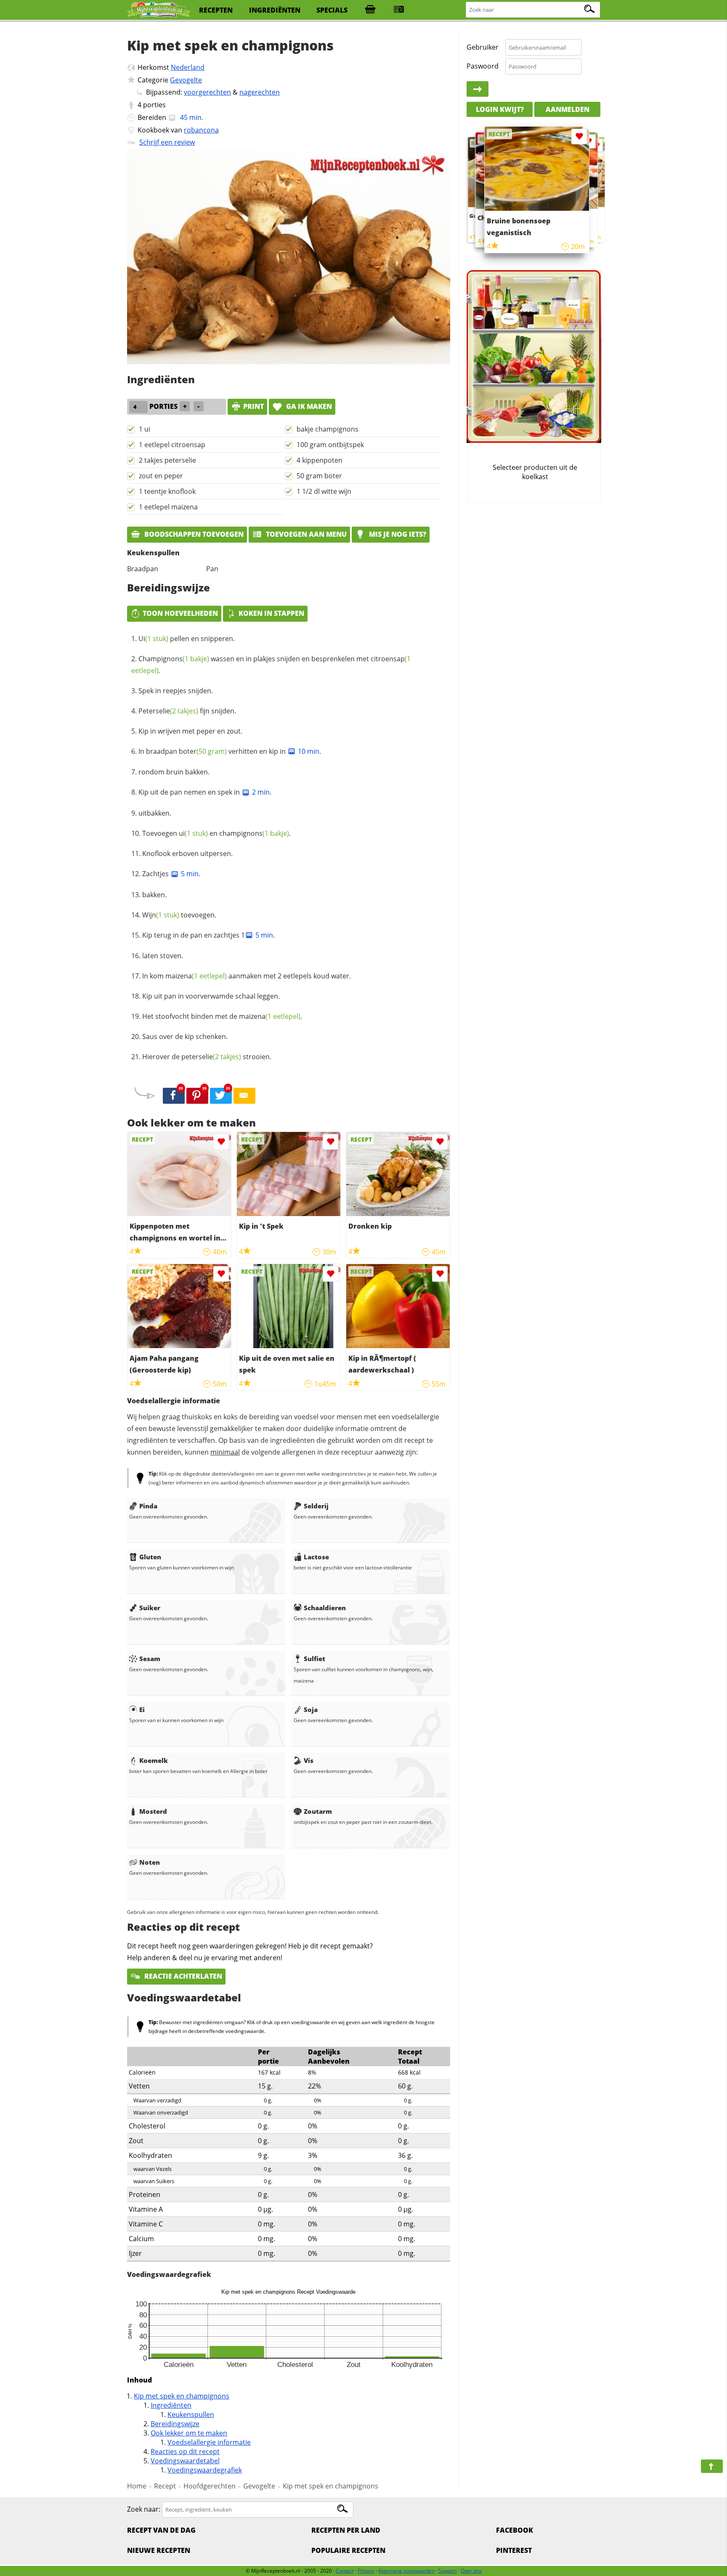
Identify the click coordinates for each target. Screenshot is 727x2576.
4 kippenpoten (320, 460)
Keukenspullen (191, 2414)
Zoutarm (318, 1811)
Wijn (161, 915)
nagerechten (260, 92)
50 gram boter (319, 476)
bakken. (154, 895)
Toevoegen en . (216, 833)
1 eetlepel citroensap (172, 445)
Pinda (148, 1506)
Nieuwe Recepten (159, 2550)
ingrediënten (275, 10)
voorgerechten (207, 92)
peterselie (211, 1057)
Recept (165, 2486)
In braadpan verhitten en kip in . (230, 751)
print (253, 406)
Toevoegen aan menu (305, 534)
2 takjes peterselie (167, 460)
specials (332, 10)
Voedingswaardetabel (185, 2461)
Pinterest (514, 2550)
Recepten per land (346, 2530)
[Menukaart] (399, 10)
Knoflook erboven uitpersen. (187, 853)
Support (448, 2571)
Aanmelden (568, 109)
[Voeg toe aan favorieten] (221, 1142)
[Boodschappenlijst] (370, 10)
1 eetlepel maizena (168, 507)
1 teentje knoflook (167, 491)
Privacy (366, 2571)
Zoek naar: (144, 2509)
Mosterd (153, 1811)
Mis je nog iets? (397, 534)
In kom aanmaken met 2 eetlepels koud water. (247, 976)
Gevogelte (186, 80)
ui (193, 833)
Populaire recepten (348, 2550)
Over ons (471, 2571)
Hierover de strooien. (207, 1057)
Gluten (150, 1557)
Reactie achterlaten (182, 1976)
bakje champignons (328, 429)
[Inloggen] (478, 89)
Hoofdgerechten (210, 2486)
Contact (345, 2571)
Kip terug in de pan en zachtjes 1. (208, 935)
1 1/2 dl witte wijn (324, 491)
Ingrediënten (171, 2405)
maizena (196, 976)
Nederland (188, 67)
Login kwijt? (500, 109)
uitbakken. (155, 813)
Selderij (316, 1506)
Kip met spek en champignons (182, 2396)
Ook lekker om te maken (189, 2433)
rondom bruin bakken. (174, 772)
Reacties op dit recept (185, 2451)
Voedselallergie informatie (209, 2442)
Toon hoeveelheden (180, 613)
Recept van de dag (161, 2530)
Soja (311, 1709)
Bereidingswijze (175, 2424)
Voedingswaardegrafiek (205, 2470)
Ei (142, 1709)
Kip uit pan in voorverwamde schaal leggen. (211, 996)
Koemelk (154, 1760)
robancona (201, 130)
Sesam (150, 1659)
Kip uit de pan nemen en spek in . (205, 792)
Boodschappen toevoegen (193, 534)
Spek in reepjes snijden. (176, 691)
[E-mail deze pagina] (244, 1096)
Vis (309, 1760)
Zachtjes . (171, 874)
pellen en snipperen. (187, 639)
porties (154, 105)
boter (203, 751)
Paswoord (483, 66)
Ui (153, 639)
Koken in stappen (271, 613)
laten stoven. (163, 956)
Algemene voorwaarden (406, 2571)
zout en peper (161, 476)
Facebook (515, 2530)
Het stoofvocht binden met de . (222, 1016)
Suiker (150, 1608)
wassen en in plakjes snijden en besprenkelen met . (271, 665)
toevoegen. (179, 915)
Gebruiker (483, 47)
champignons (254, 833)
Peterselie (168, 711)
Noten (150, 1862)
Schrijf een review (167, 142)
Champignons (174, 659)
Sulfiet (314, 1659)
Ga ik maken (308, 406)
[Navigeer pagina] (712, 2466)
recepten (216, 10)
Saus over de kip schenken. (185, 1036)
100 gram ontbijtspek (330, 445)
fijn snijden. (187, 711)
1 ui (145, 429)
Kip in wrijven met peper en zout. (190, 731)
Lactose (316, 1557)
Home (137, 2486)
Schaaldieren (325, 1608)
